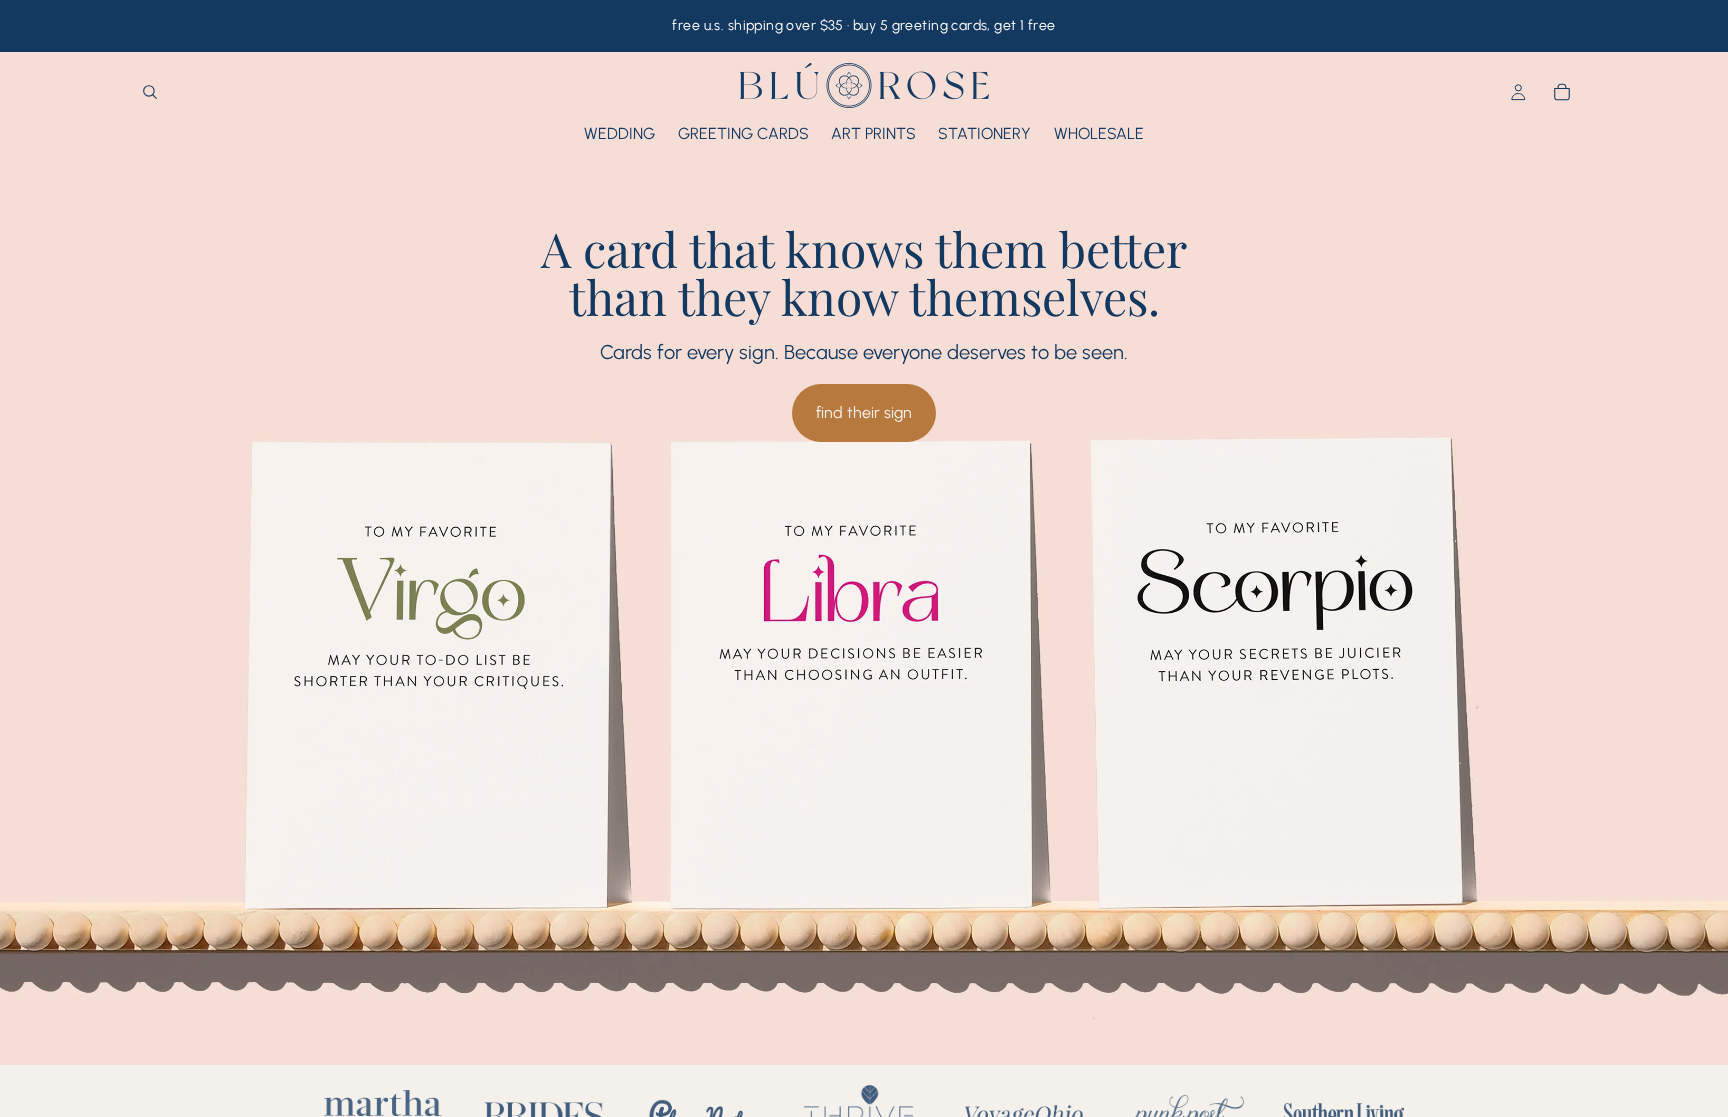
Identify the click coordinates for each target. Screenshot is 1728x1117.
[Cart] (1562, 93)
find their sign (864, 412)
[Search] (150, 93)
